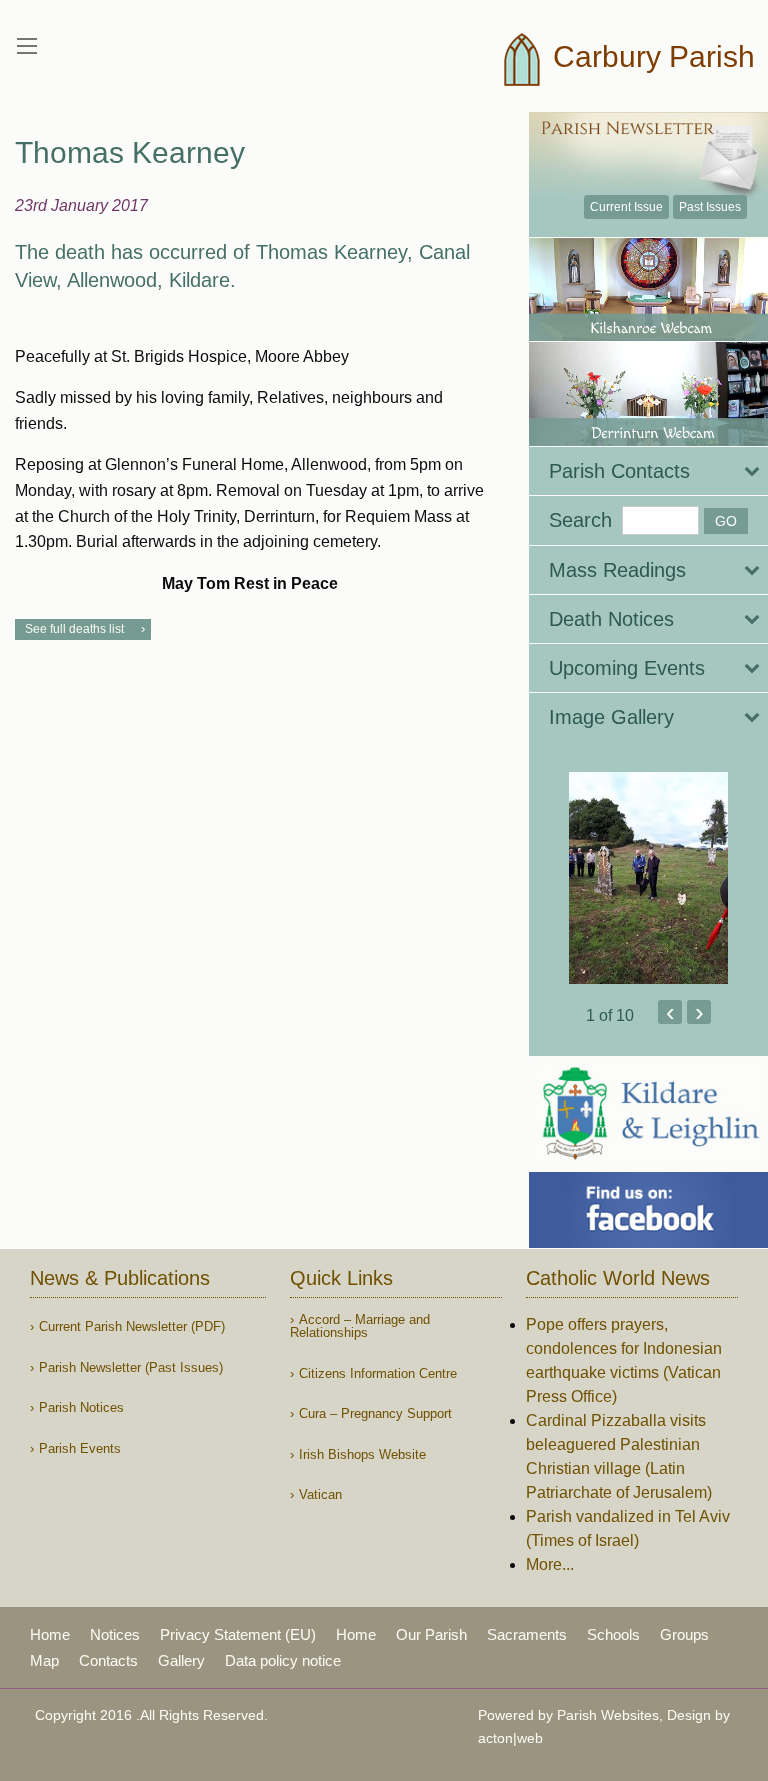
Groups (684, 1634)
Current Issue (626, 207)
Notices (115, 1634)
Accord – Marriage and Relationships (360, 1326)
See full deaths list (74, 629)
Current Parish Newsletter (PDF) (132, 1326)
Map (44, 1660)
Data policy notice (283, 1660)
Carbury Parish (650, 56)
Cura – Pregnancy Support (375, 1413)
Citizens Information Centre (378, 1373)
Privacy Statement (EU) (238, 1634)
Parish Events (80, 1448)
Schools (613, 1634)
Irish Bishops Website (362, 1454)
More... (550, 1564)
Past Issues (710, 207)
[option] (648, 878)
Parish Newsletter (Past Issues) (131, 1367)
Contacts (108, 1660)
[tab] (648, 471)
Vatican (320, 1494)
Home (50, 1634)
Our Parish (431, 1634)
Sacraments (527, 1634)
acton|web (510, 1738)
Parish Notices (81, 1407)
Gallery (181, 1660)
